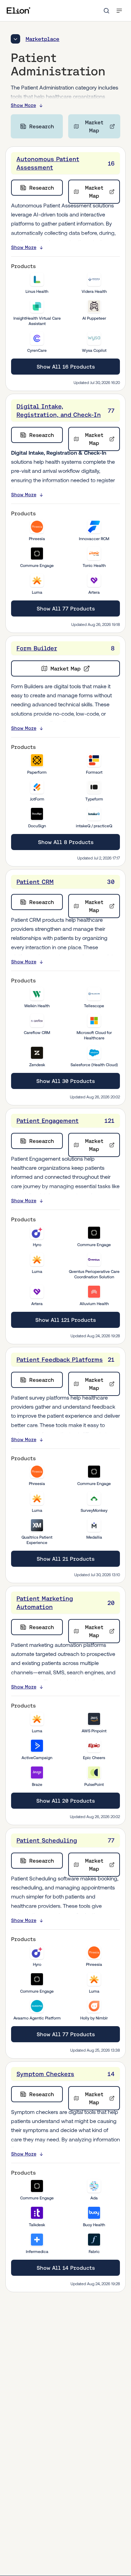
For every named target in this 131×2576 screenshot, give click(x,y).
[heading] (65, 163)
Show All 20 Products (65, 1801)
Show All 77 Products (66, 608)
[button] (119, 11)
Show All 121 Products (65, 1320)
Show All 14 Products (66, 2268)
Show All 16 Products (66, 367)
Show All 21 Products (65, 1559)
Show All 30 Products (65, 1081)
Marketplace (42, 39)
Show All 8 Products (66, 842)
